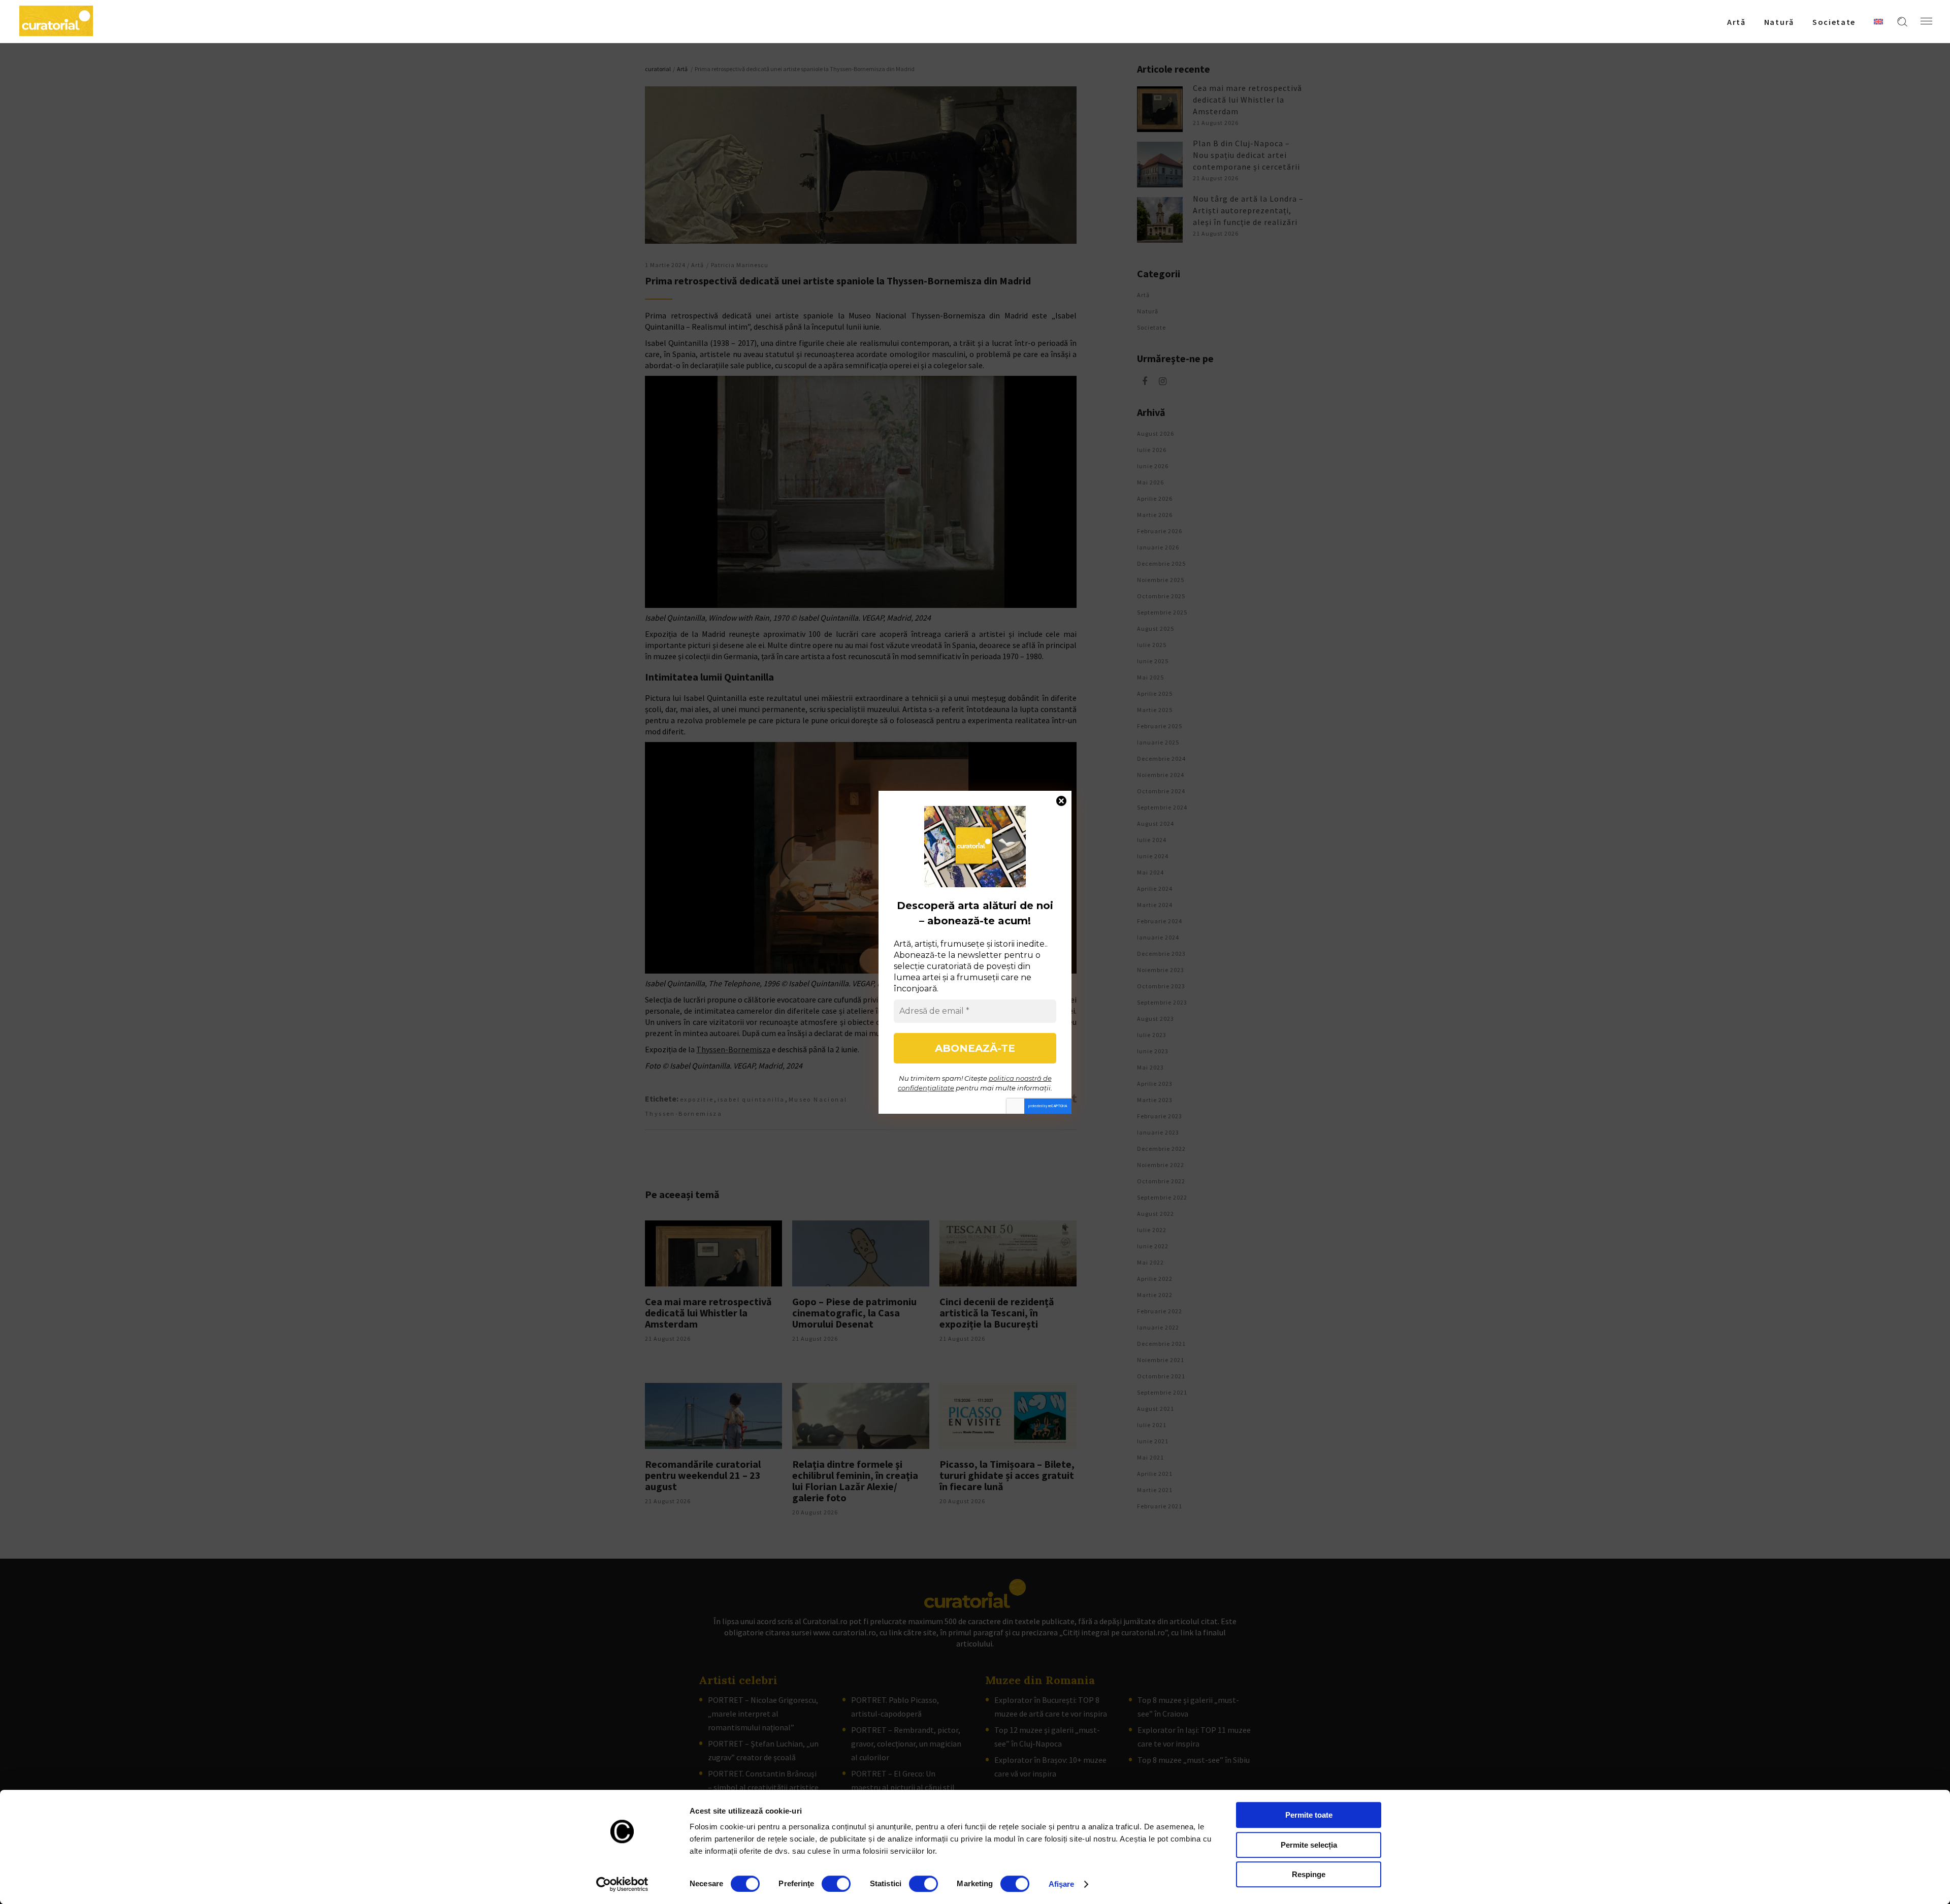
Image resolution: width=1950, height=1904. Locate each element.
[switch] (836, 1884)
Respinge (1309, 1874)
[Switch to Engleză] (1878, 21)
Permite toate (1309, 1815)
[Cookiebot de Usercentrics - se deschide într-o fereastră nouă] (622, 1884)
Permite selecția (1309, 1845)
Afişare (1062, 1884)
